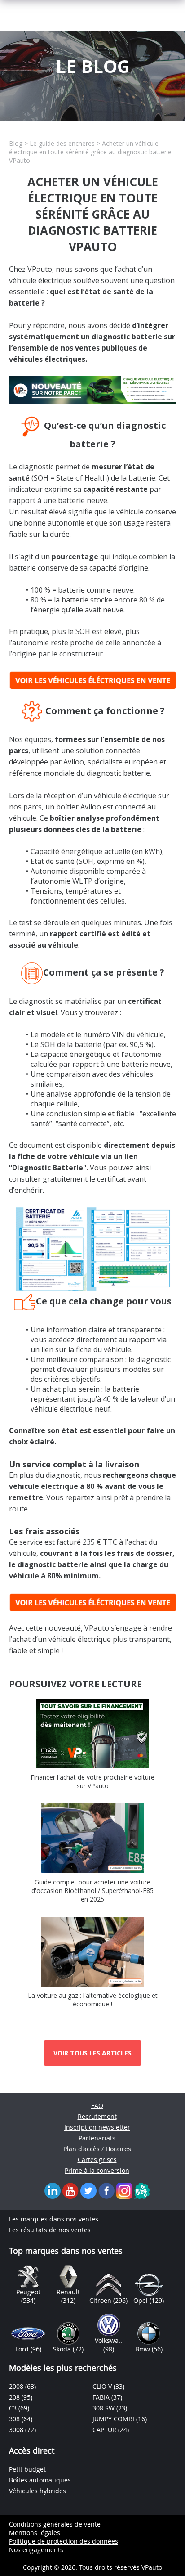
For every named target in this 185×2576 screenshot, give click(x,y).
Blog (16, 143)
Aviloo (74, 762)
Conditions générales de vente (55, 2524)
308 (15, 2419)
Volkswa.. (108, 2340)
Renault (68, 2292)
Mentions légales (35, 2533)
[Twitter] (88, 2190)
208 (15, 2397)
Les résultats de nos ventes (50, 2230)
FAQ (97, 2106)
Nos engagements (36, 2550)
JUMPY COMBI (114, 2419)
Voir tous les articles (92, 2053)
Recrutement (97, 2116)
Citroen (101, 2300)
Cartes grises (97, 2160)
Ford (23, 2349)
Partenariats (97, 2138)
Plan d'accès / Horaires (97, 2149)
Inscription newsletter (97, 2127)
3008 (17, 2430)
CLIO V (103, 2386)
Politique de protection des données (64, 2541)
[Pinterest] (124, 2190)
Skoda (63, 2349)
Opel (141, 2300)
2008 (17, 2386)
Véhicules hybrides (37, 2491)
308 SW (104, 2408)
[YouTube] (70, 2190)
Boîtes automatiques (40, 2480)
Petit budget (27, 2469)
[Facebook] (106, 2190)
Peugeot (28, 2292)
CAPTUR (105, 2430)
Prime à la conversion (97, 2170)
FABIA (102, 2397)
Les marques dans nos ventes (54, 2219)
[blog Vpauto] (142, 2190)
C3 (14, 2408)
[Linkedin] (53, 2190)
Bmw (143, 2349)
